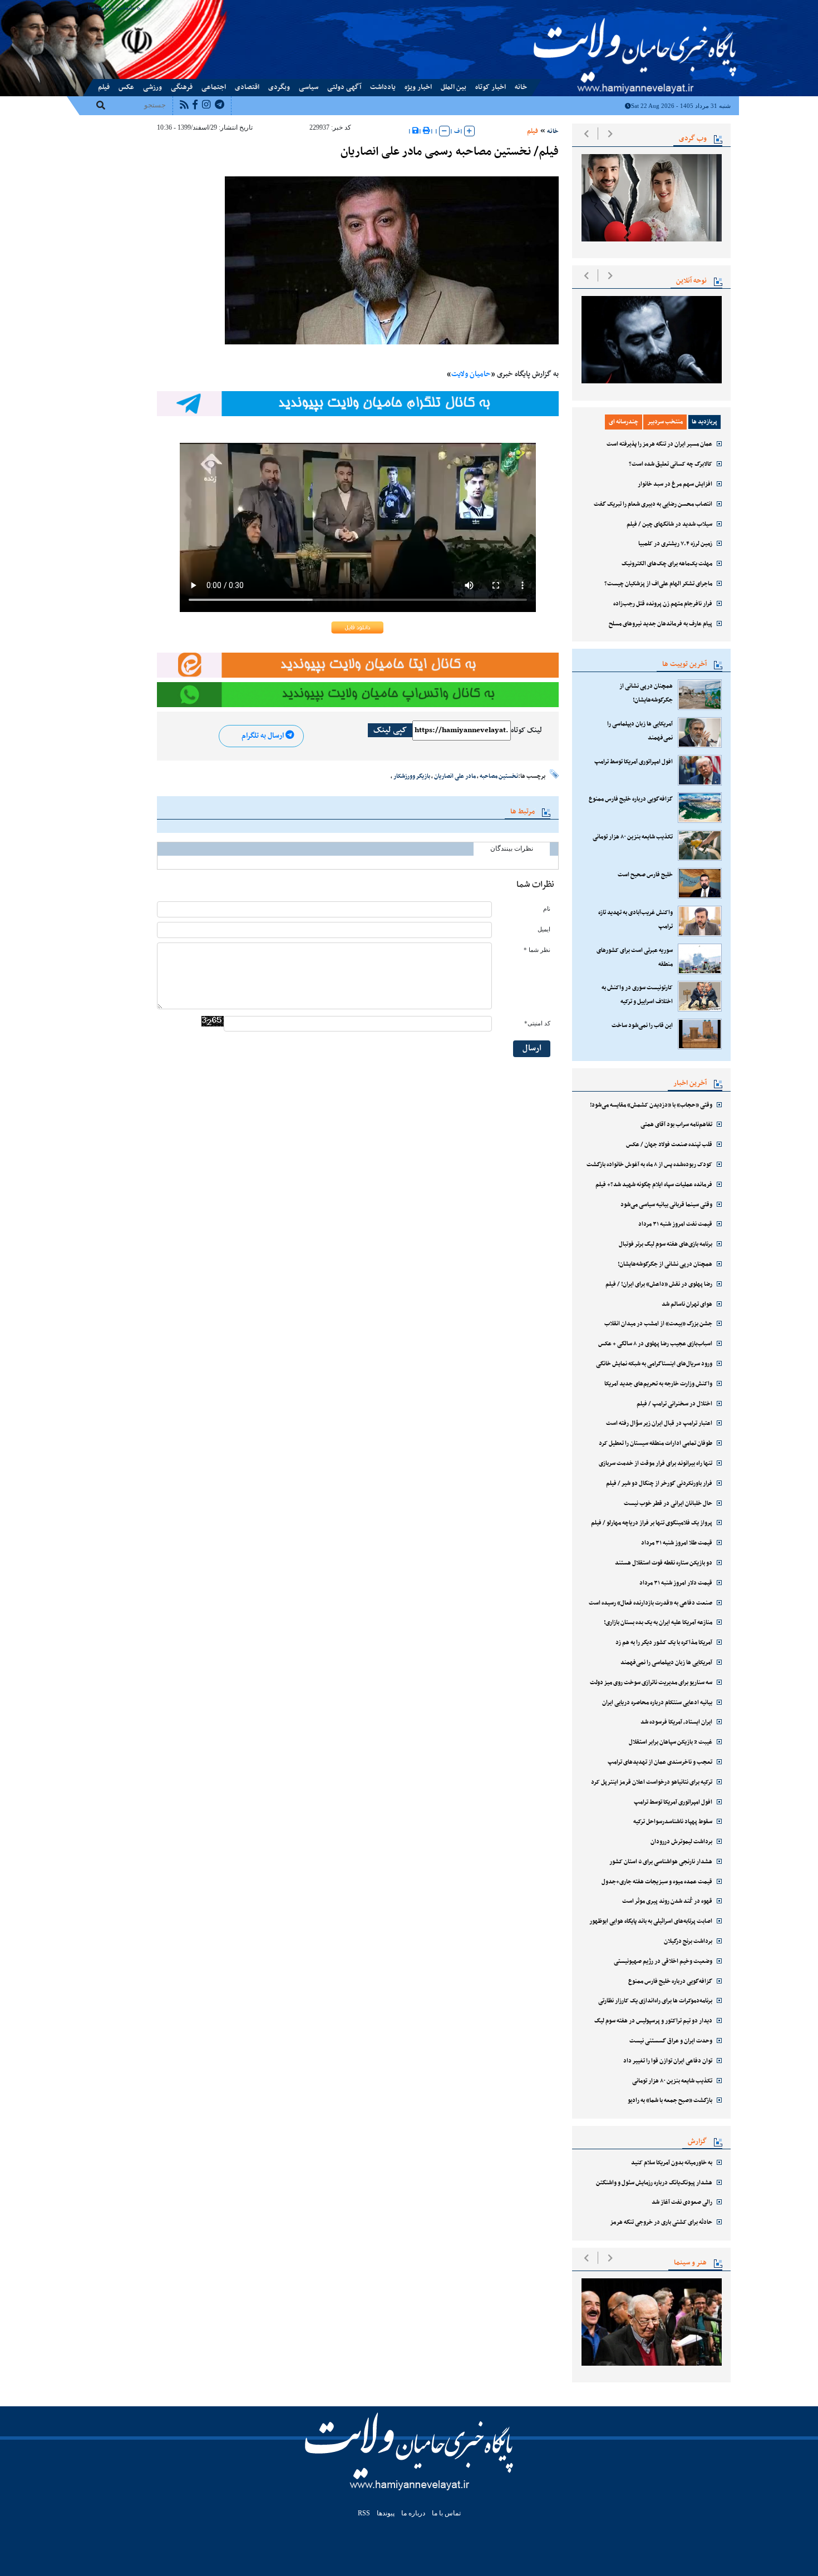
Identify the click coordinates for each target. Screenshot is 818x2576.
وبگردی (279, 87)
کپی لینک (390, 730)
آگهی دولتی (344, 87)
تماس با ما (117, 7)
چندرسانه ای (624, 422)
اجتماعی (214, 87)
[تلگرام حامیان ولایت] (358, 404)
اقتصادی (247, 87)
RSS (364, 2513)
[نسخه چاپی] (427, 131)
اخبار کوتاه (491, 87)
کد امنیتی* (537, 1023)
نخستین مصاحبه (499, 776)
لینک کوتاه (526, 731)
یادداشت (383, 87)
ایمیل (544, 929)
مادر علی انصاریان (455, 776)
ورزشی (152, 87)
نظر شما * (537, 950)
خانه (521, 87)
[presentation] (586, 134)
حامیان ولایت (471, 374)
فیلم (104, 87)
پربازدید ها (704, 422)
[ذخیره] (415, 131)
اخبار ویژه (418, 87)
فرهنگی (182, 87)
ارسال (532, 1048)
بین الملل (454, 87)
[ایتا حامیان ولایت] (358, 665)
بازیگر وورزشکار (412, 776)
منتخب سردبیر (665, 422)
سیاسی (309, 87)
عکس (126, 87)
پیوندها (96, 7)
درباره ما (141, 7)
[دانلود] (358, 628)
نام (547, 909)
